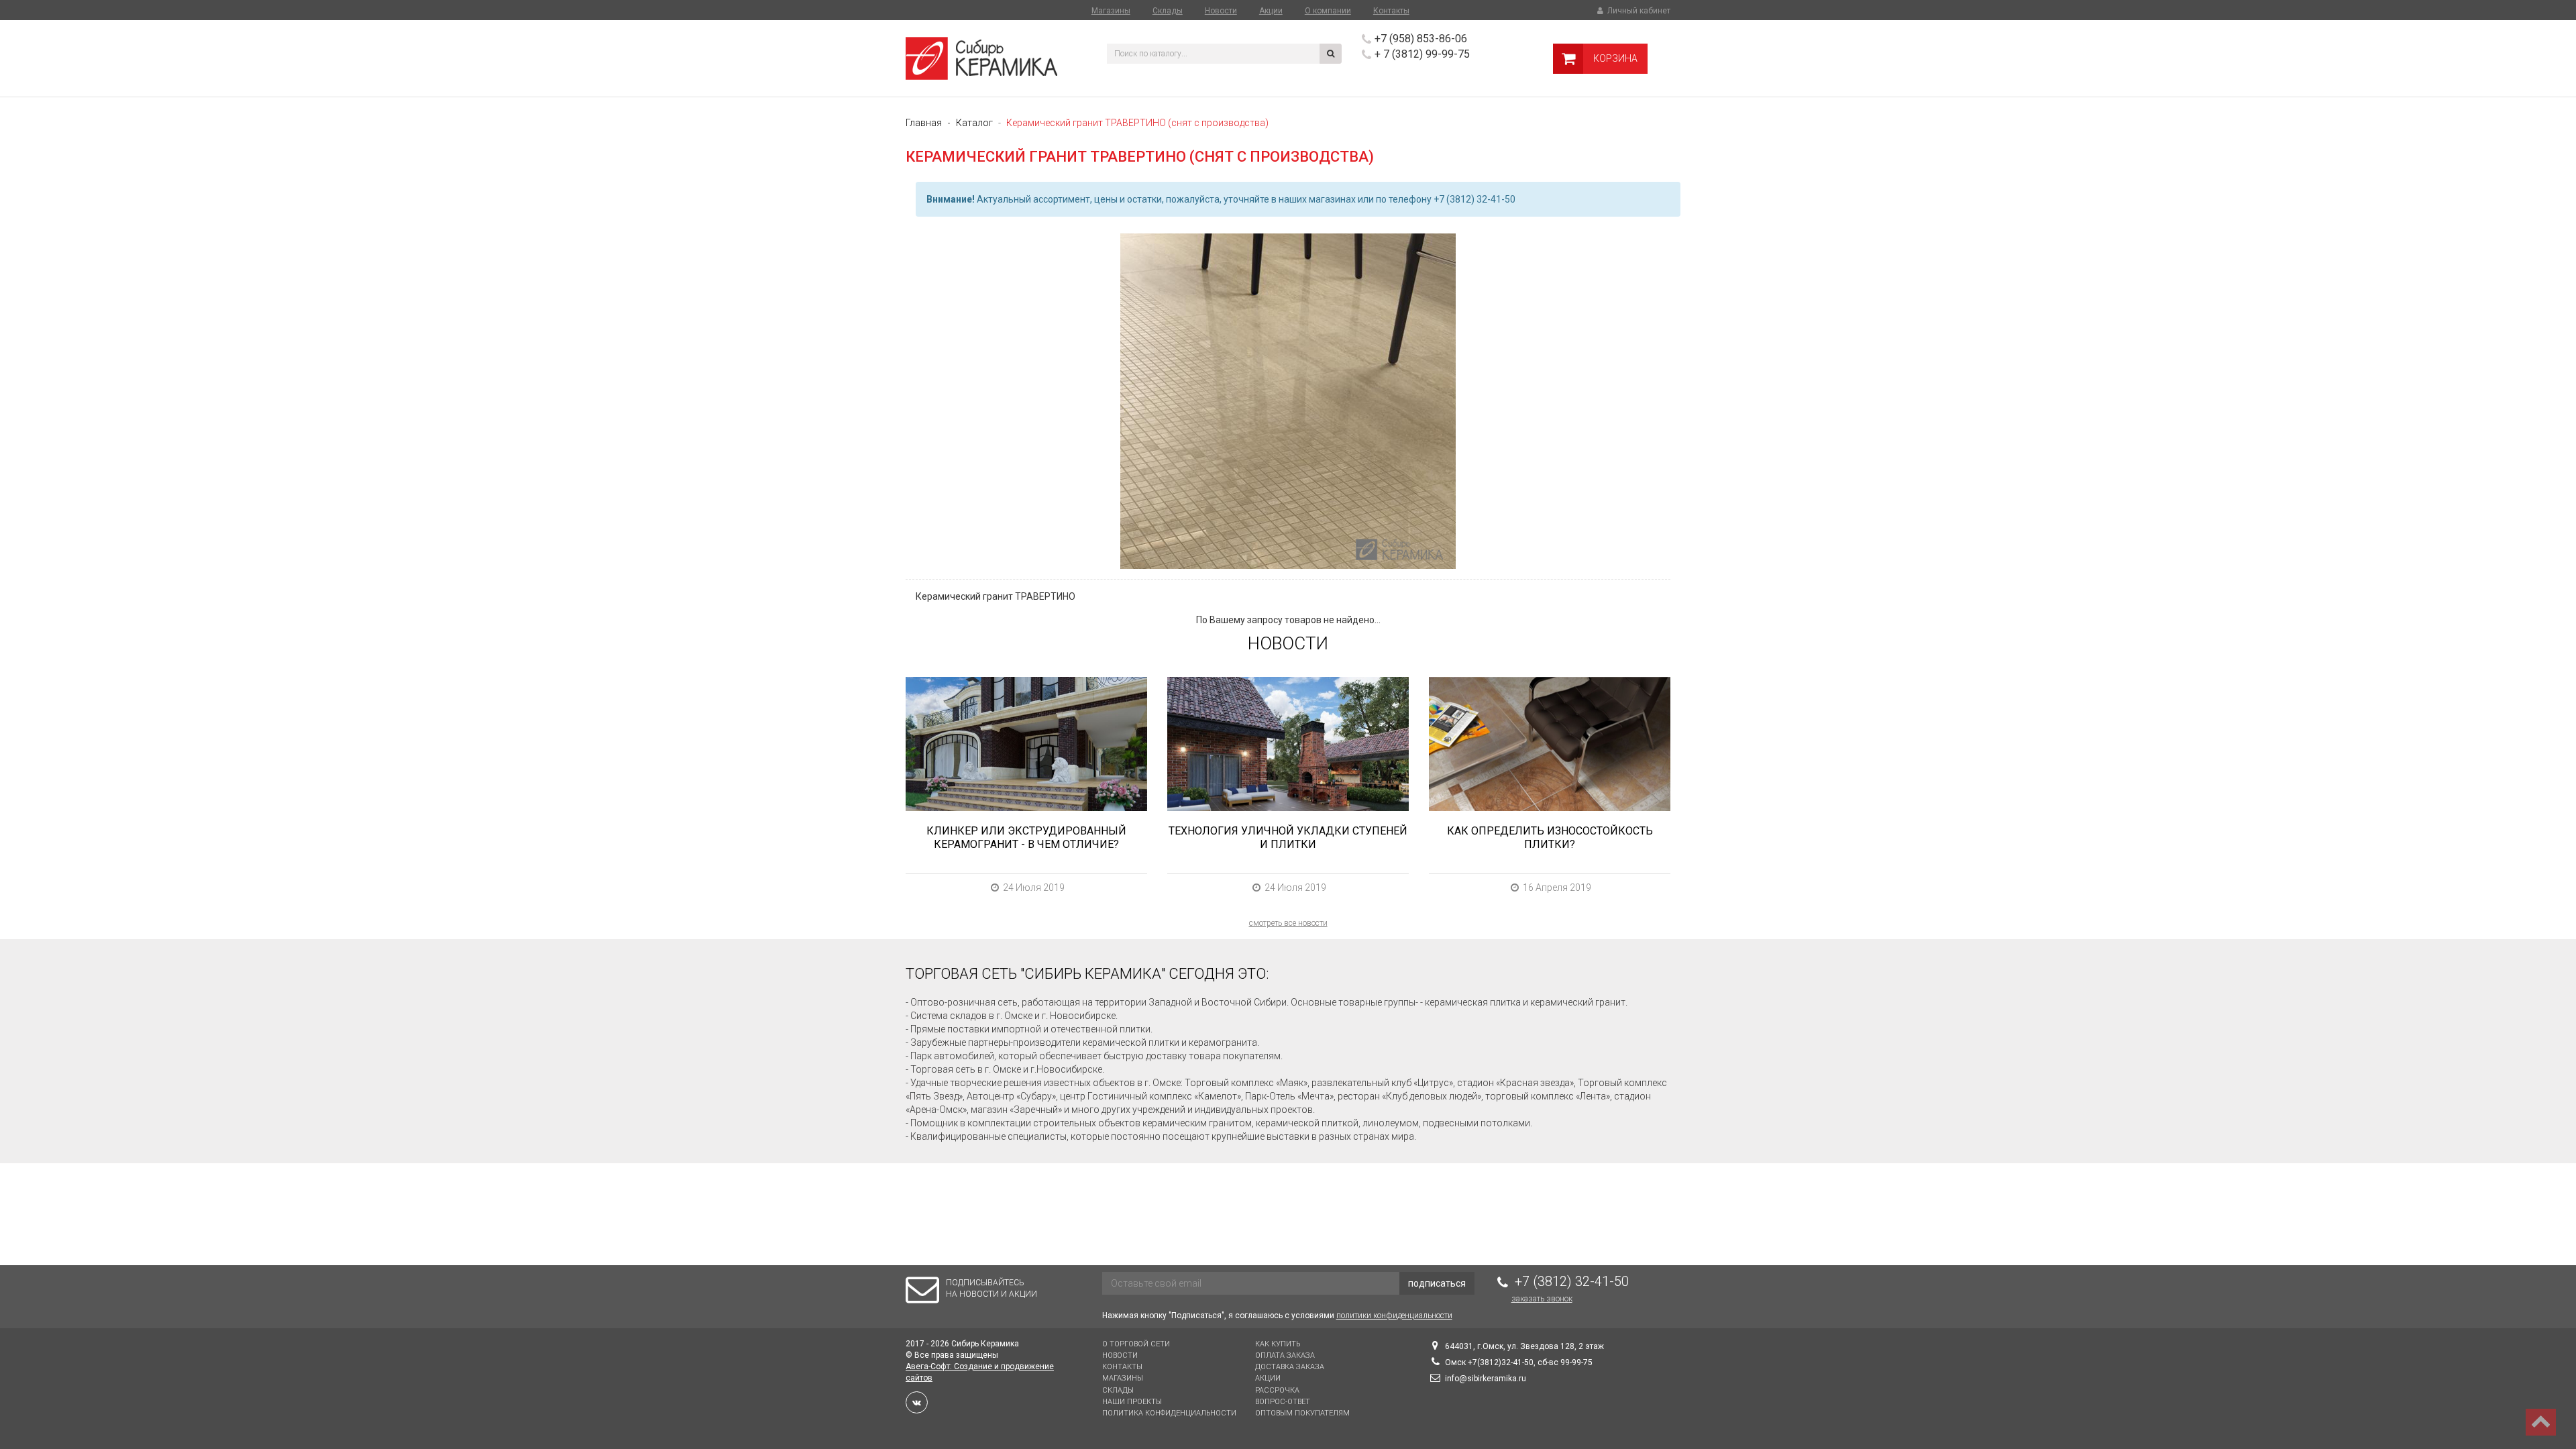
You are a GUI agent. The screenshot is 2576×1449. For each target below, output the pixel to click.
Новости (1221, 11)
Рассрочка (1277, 1390)
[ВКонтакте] (917, 1402)
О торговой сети (1136, 1344)
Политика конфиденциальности (1169, 1413)
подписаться (1437, 1283)
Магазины (1111, 11)
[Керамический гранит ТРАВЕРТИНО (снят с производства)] (1288, 401)
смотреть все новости (1288, 923)
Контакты (1391, 11)
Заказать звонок (1542, 1299)
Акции (1271, 11)
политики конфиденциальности (1394, 1316)
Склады (1168, 11)
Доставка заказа (1290, 1367)
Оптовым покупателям (1302, 1413)
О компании (1328, 11)
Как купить (1278, 1344)
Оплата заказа (1285, 1355)
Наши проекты (1132, 1402)
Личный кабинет (1638, 11)
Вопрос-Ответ (1283, 1402)
